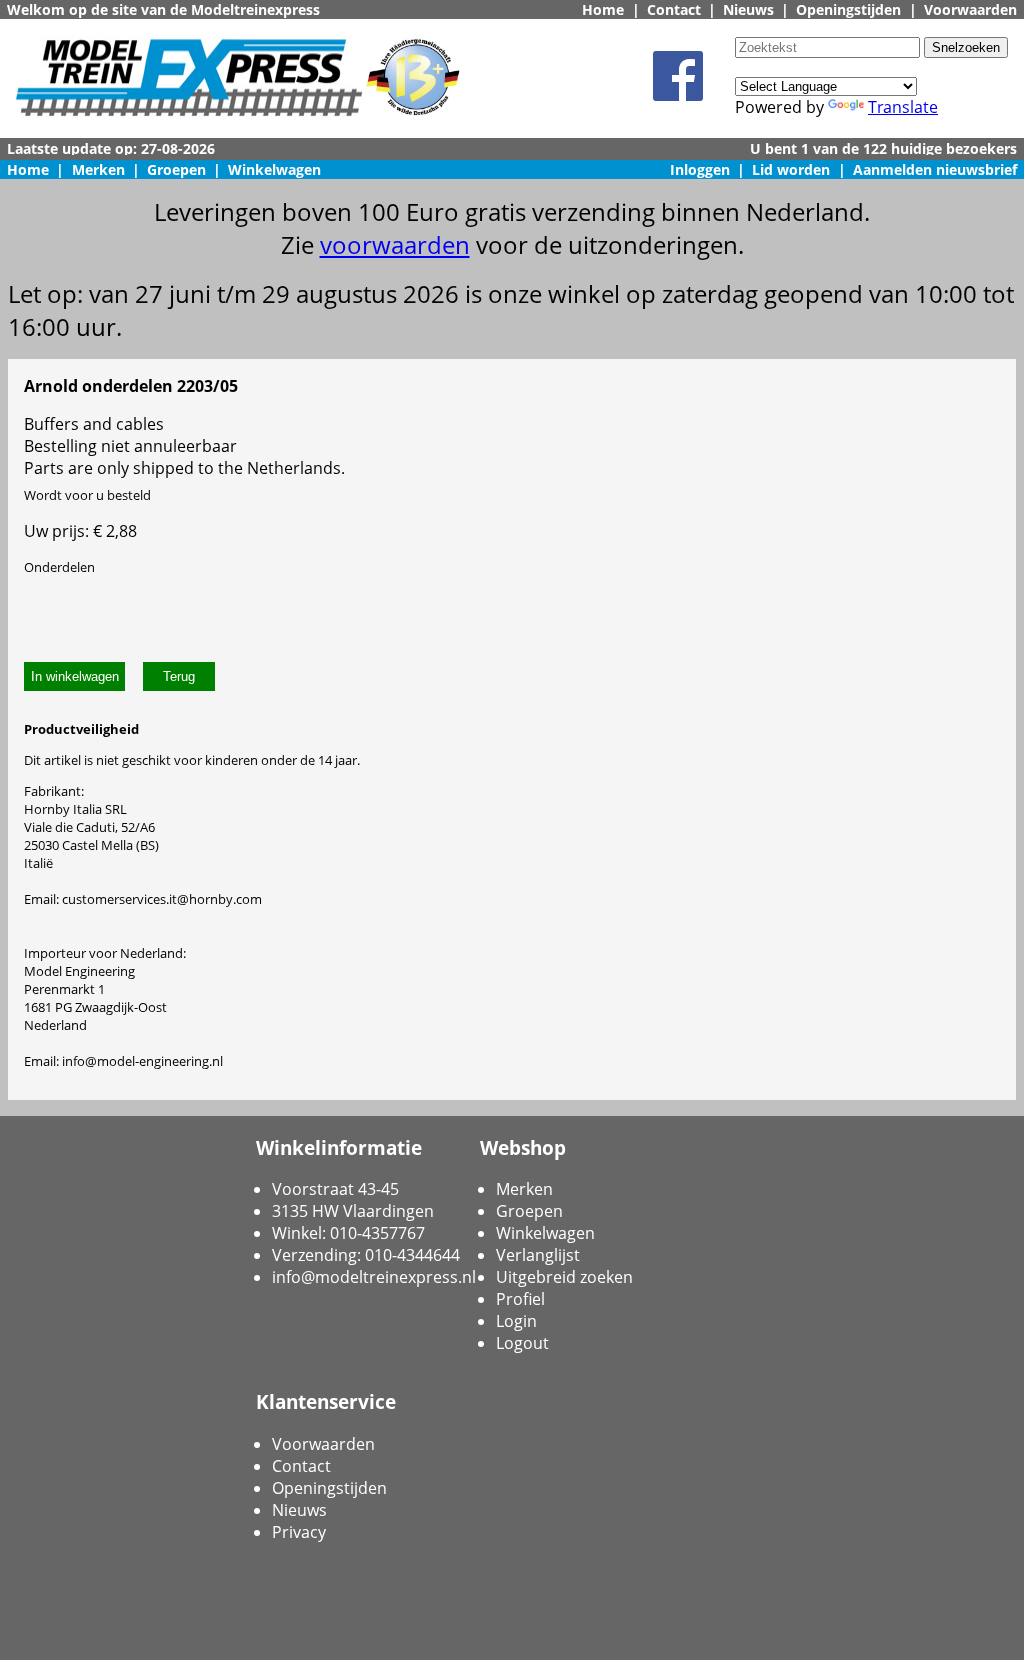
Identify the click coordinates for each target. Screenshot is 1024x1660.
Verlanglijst (538, 1255)
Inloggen (700, 169)
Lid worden (791, 169)
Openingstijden (848, 9)
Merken (98, 169)
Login (516, 1321)
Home (603, 9)
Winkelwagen (274, 169)
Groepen (176, 169)
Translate (903, 107)
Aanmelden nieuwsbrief (935, 169)
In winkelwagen (75, 676)
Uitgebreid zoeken (564, 1277)
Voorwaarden (970, 9)
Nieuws (748, 9)
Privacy (299, 1532)
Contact (674, 9)
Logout (522, 1343)
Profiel (520, 1299)
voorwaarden (395, 244)
